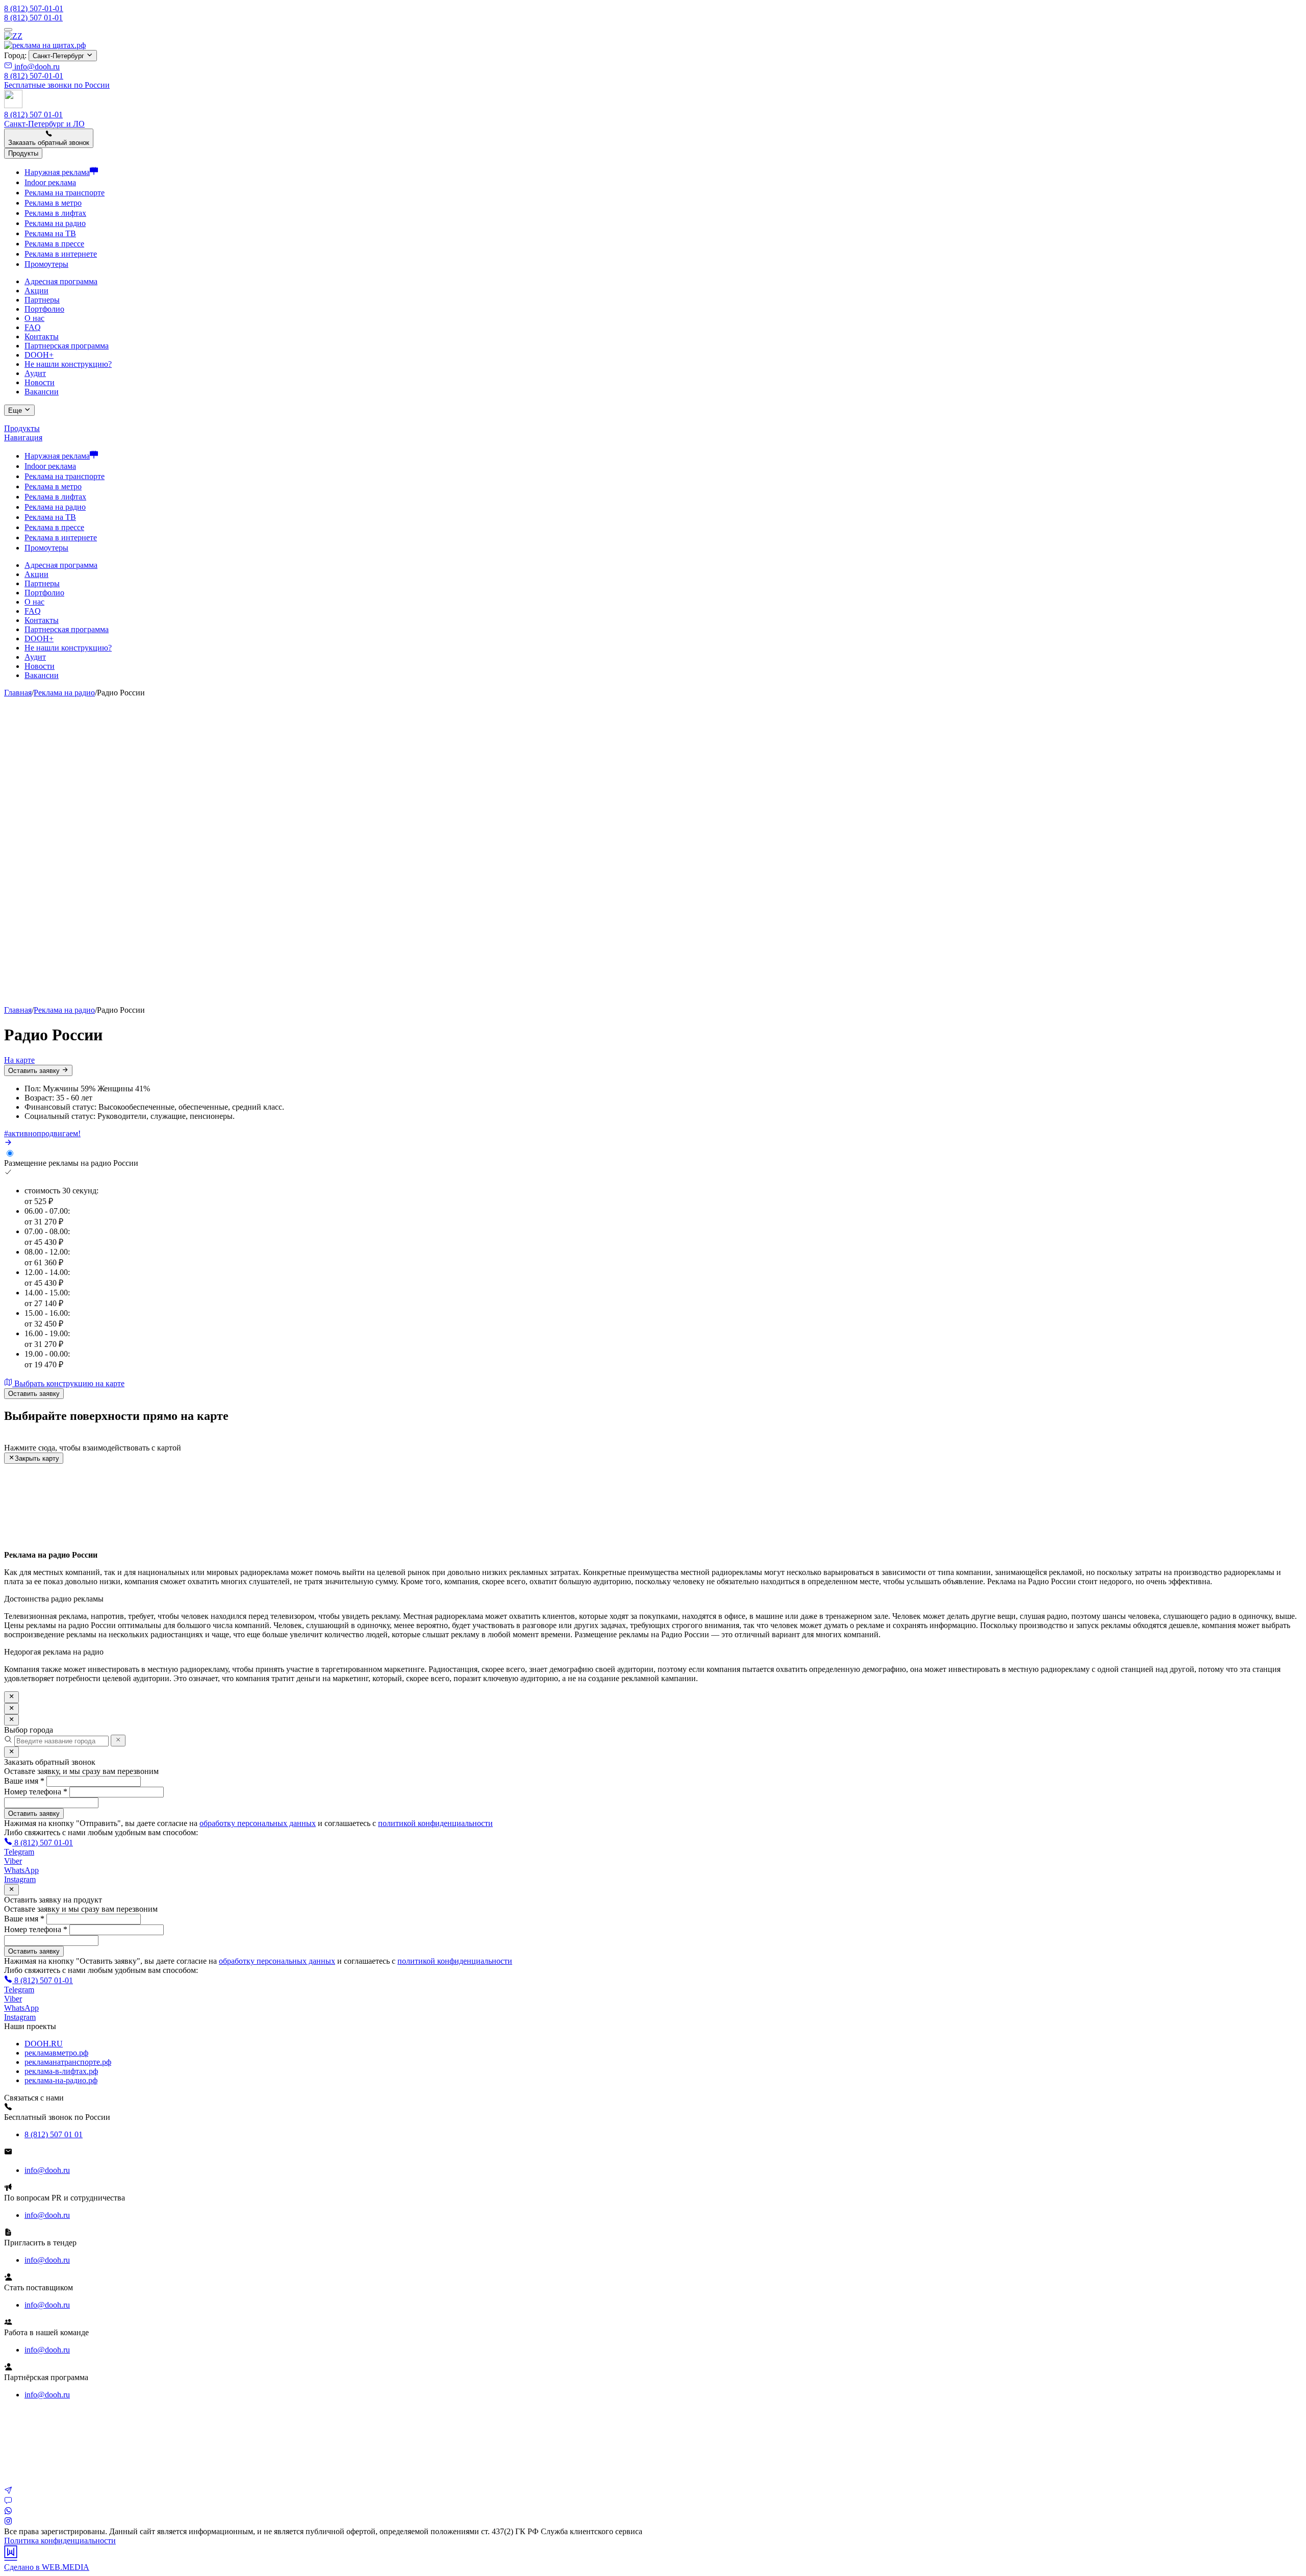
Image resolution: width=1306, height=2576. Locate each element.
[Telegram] (8, 2492)
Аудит (35, 373)
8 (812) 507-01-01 (34, 8)
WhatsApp (21, 1870)
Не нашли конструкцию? (68, 364)
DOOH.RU (44, 2044)
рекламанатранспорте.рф (68, 2062)
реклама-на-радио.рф (61, 2080)
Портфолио (44, 309)
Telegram (19, 1852)
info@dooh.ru (36, 67)
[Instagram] (8, 2522)
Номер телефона (36, 1792)
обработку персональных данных (258, 1823)
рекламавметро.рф (56, 2053)
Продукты (22, 428)
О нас (34, 318)
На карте (19, 1060)
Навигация (23, 437)
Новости (40, 382)
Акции (36, 291)
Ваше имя (24, 1781)
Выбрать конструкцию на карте (68, 1383)
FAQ (33, 327)
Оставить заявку (35, 1071)
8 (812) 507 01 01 (54, 2134)
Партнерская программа (67, 346)
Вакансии (42, 392)
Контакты (42, 336)
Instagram (20, 1879)
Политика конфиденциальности (60, 2541)
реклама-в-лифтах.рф (61, 2071)
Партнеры (42, 300)
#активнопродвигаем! (42, 1133)
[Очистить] (118, 1740)
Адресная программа (61, 281)
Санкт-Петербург (59, 56)
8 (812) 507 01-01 (33, 18)
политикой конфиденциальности (435, 1823)
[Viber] (8, 2502)
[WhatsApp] (8, 2512)
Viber (13, 1861)
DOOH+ (39, 355)
